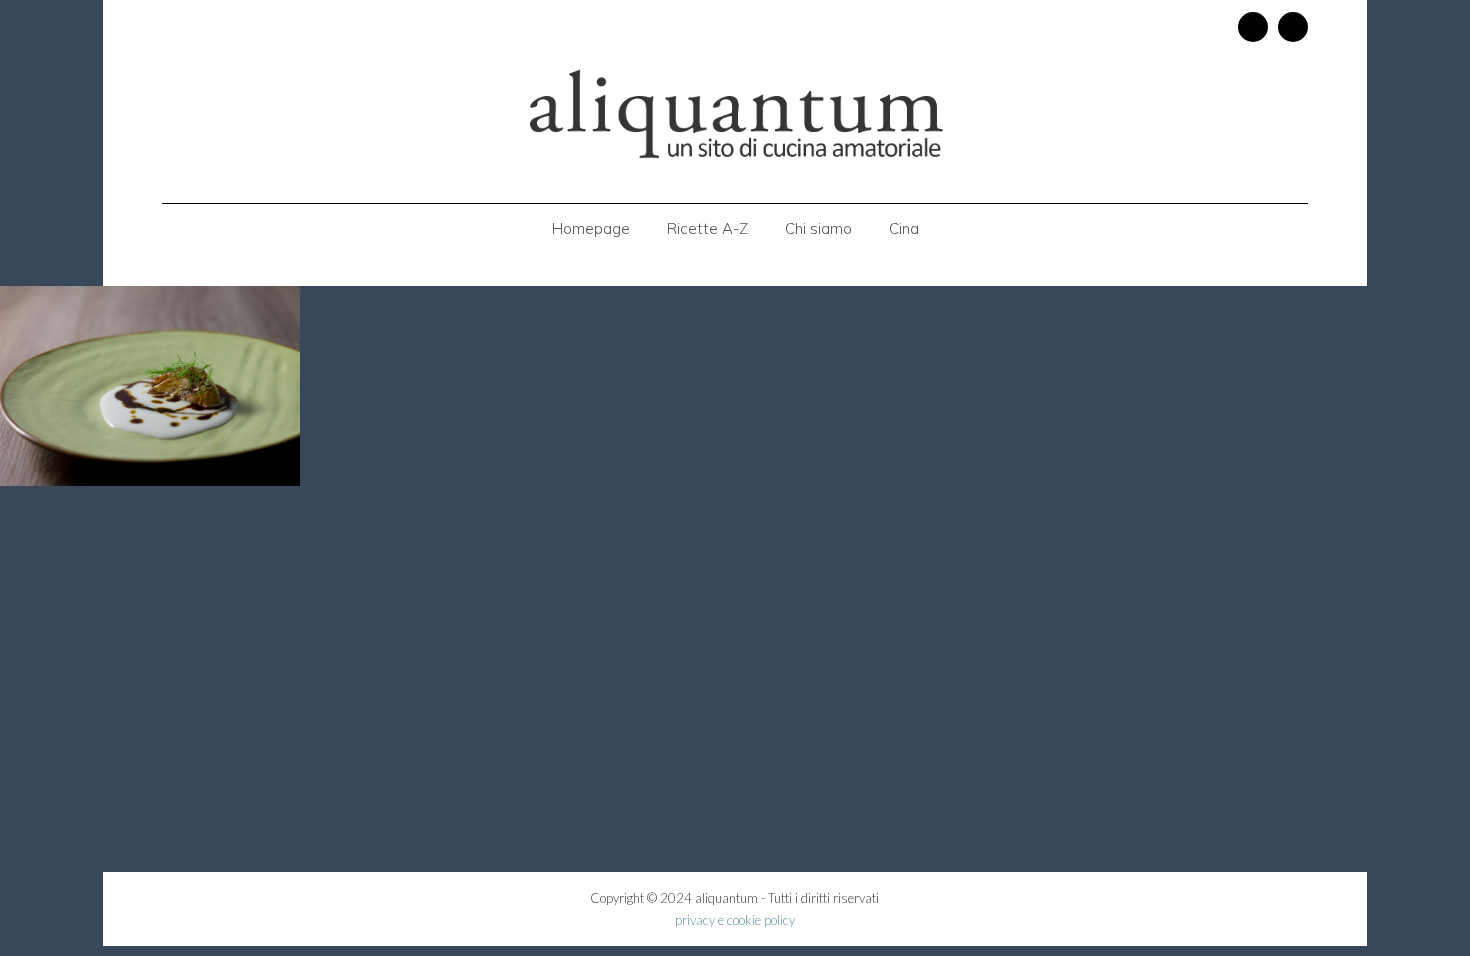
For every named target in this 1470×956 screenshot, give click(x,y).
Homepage (591, 228)
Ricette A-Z (707, 228)
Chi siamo (818, 228)
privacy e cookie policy (735, 920)
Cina (904, 228)
